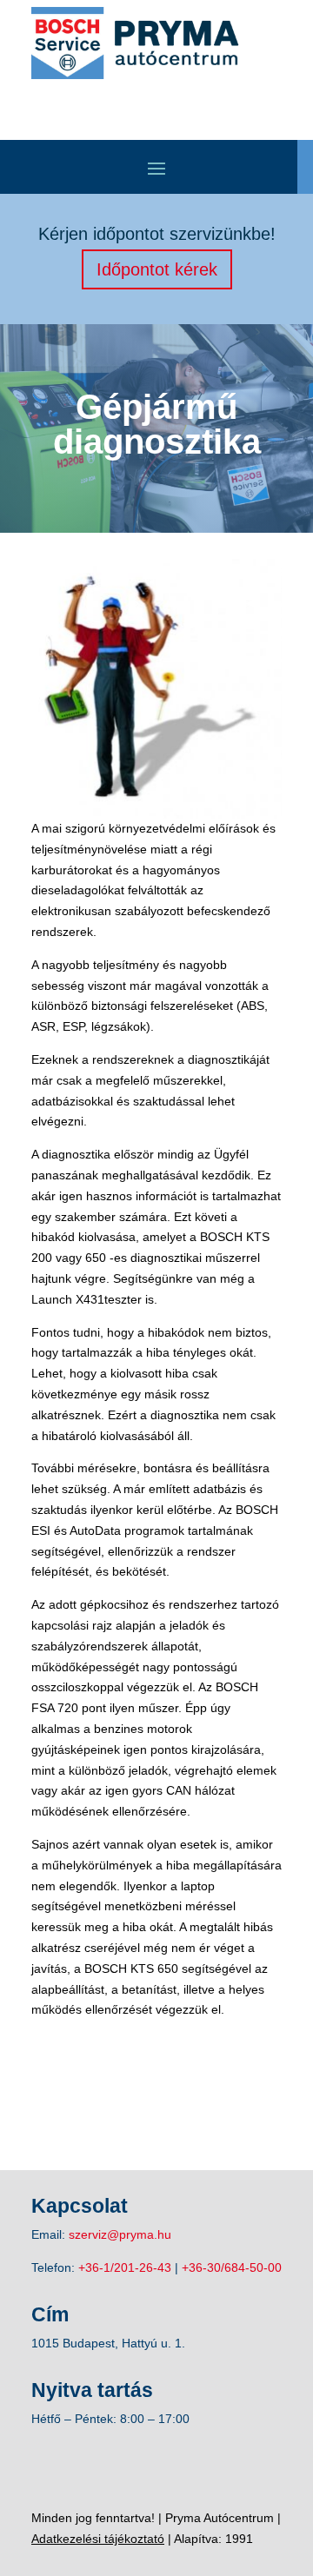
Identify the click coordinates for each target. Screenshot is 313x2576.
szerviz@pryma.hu (120, 2234)
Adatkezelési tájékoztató (98, 2539)
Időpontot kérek (157, 269)
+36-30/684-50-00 (232, 2267)
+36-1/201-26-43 (125, 2267)
